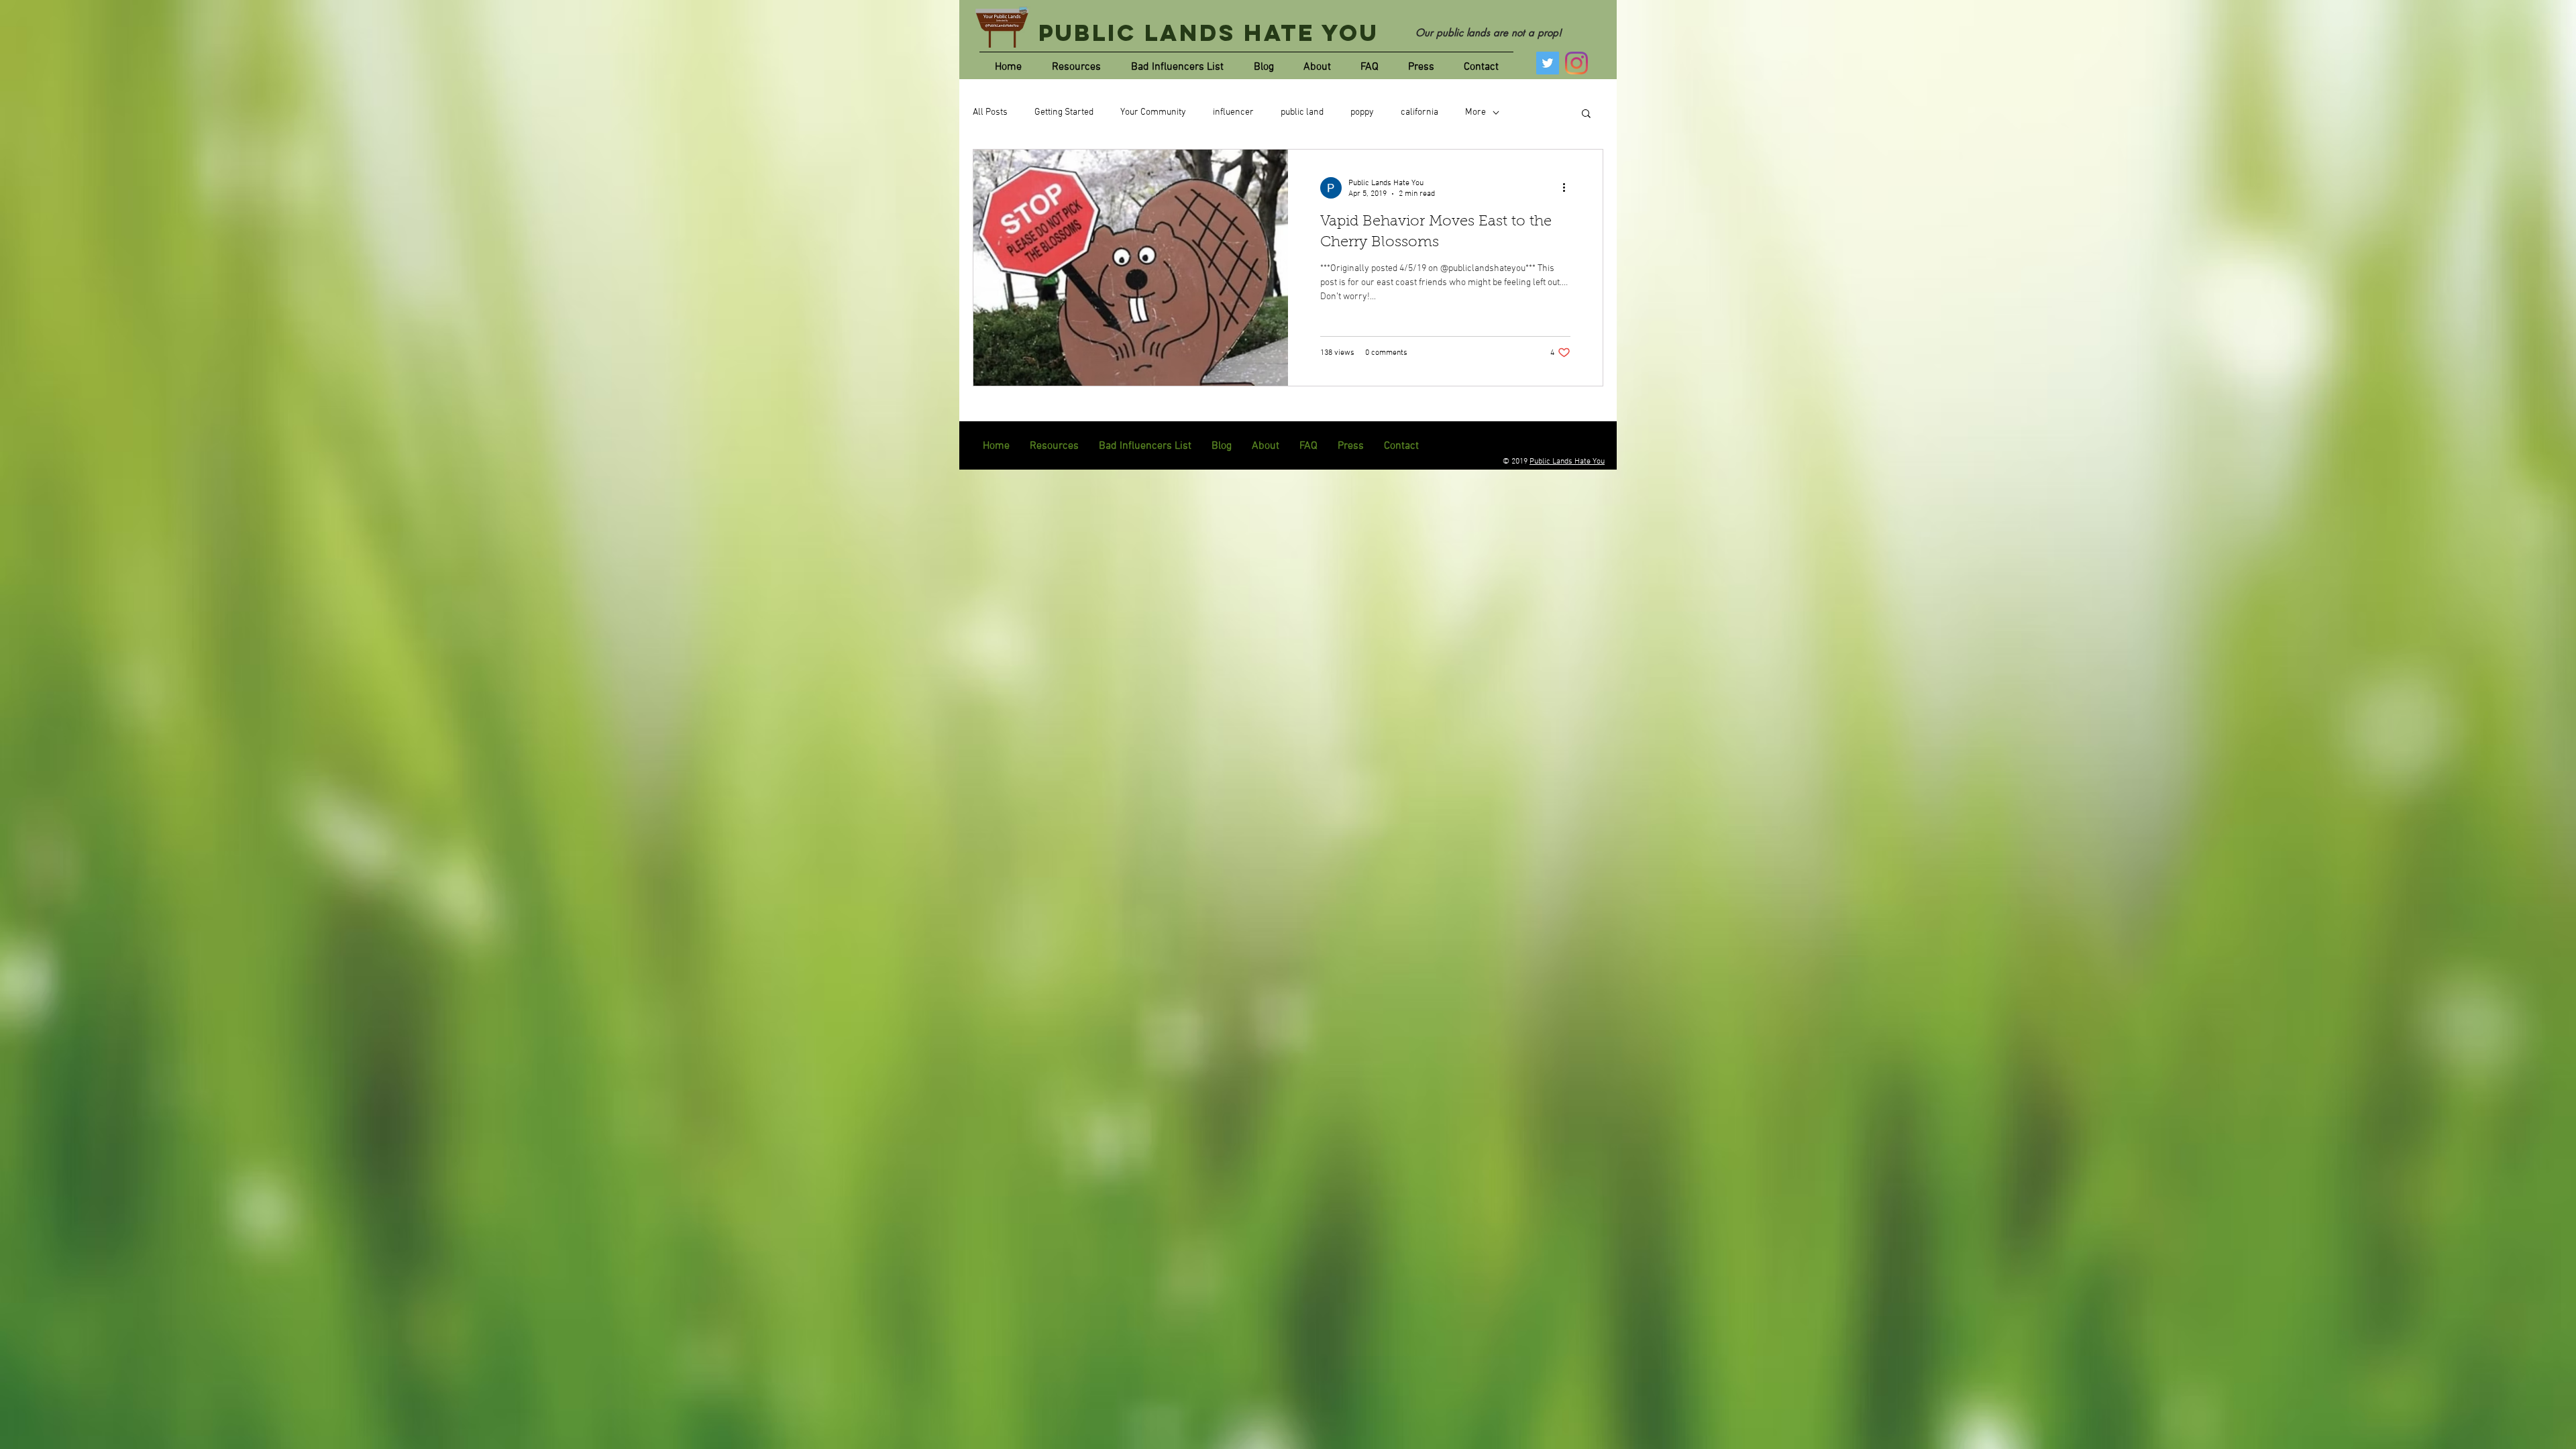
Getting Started (1064, 112)
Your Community (1153, 112)
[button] (1586, 114)
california (1419, 112)
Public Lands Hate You (1209, 33)
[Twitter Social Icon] (1548, 63)
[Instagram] (1576, 63)
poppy (1362, 112)
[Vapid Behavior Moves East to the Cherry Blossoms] (1131, 268)
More (1475, 112)
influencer (1233, 112)
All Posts (990, 112)
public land (1302, 112)
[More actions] (1568, 188)
